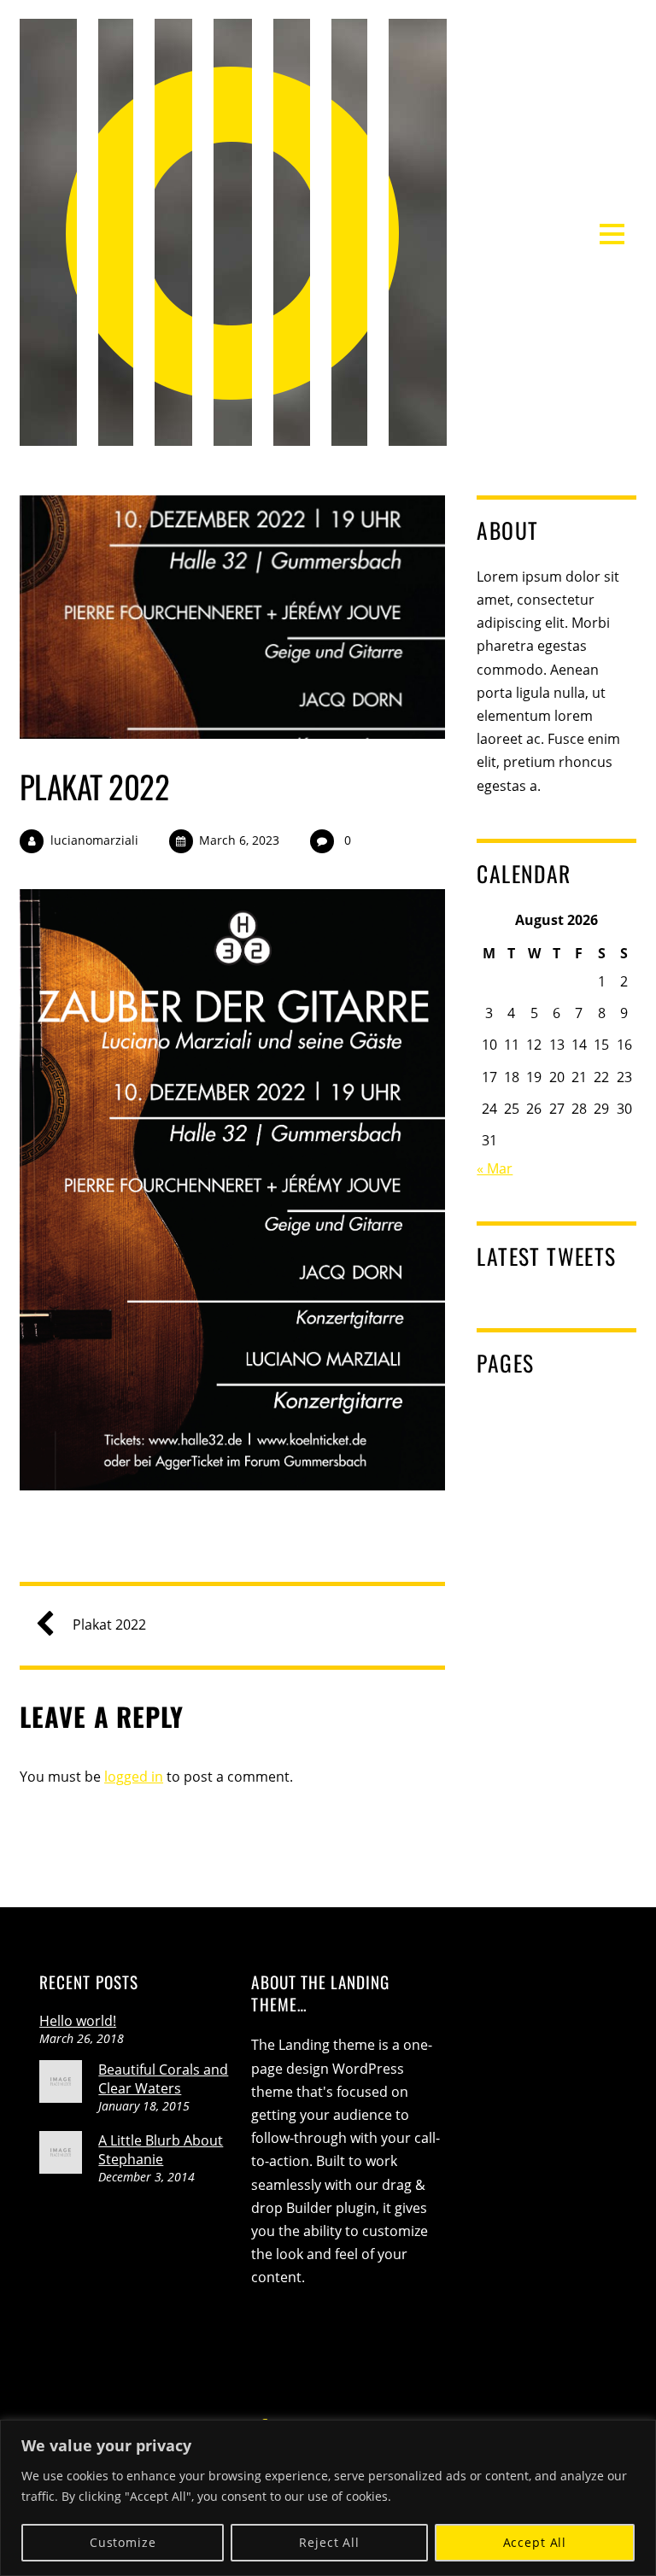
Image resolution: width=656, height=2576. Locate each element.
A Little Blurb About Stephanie (161, 2150)
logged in (134, 1777)
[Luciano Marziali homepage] (233, 434)
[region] (328, 2498)
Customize (123, 2542)
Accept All (535, 2542)
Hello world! (78, 2021)
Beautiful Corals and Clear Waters (163, 2079)
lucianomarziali (94, 840)
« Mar (495, 1168)
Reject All (329, 2542)
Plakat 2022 (94, 786)
